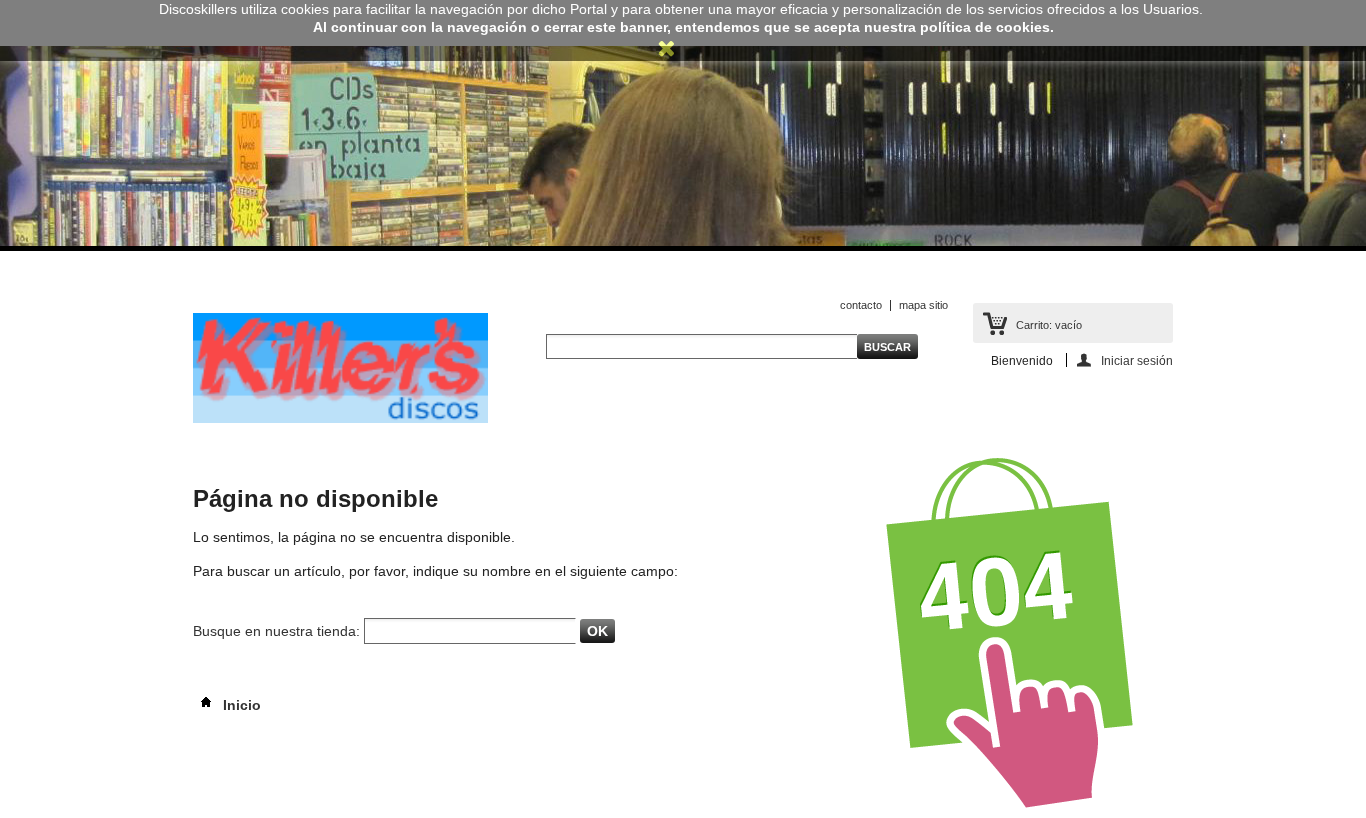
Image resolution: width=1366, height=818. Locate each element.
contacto (861, 305)
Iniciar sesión (1137, 360)
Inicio (240, 705)
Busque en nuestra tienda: (276, 631)
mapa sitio (923, 305)
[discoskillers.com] (340, 419)
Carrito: (1049, 325)
